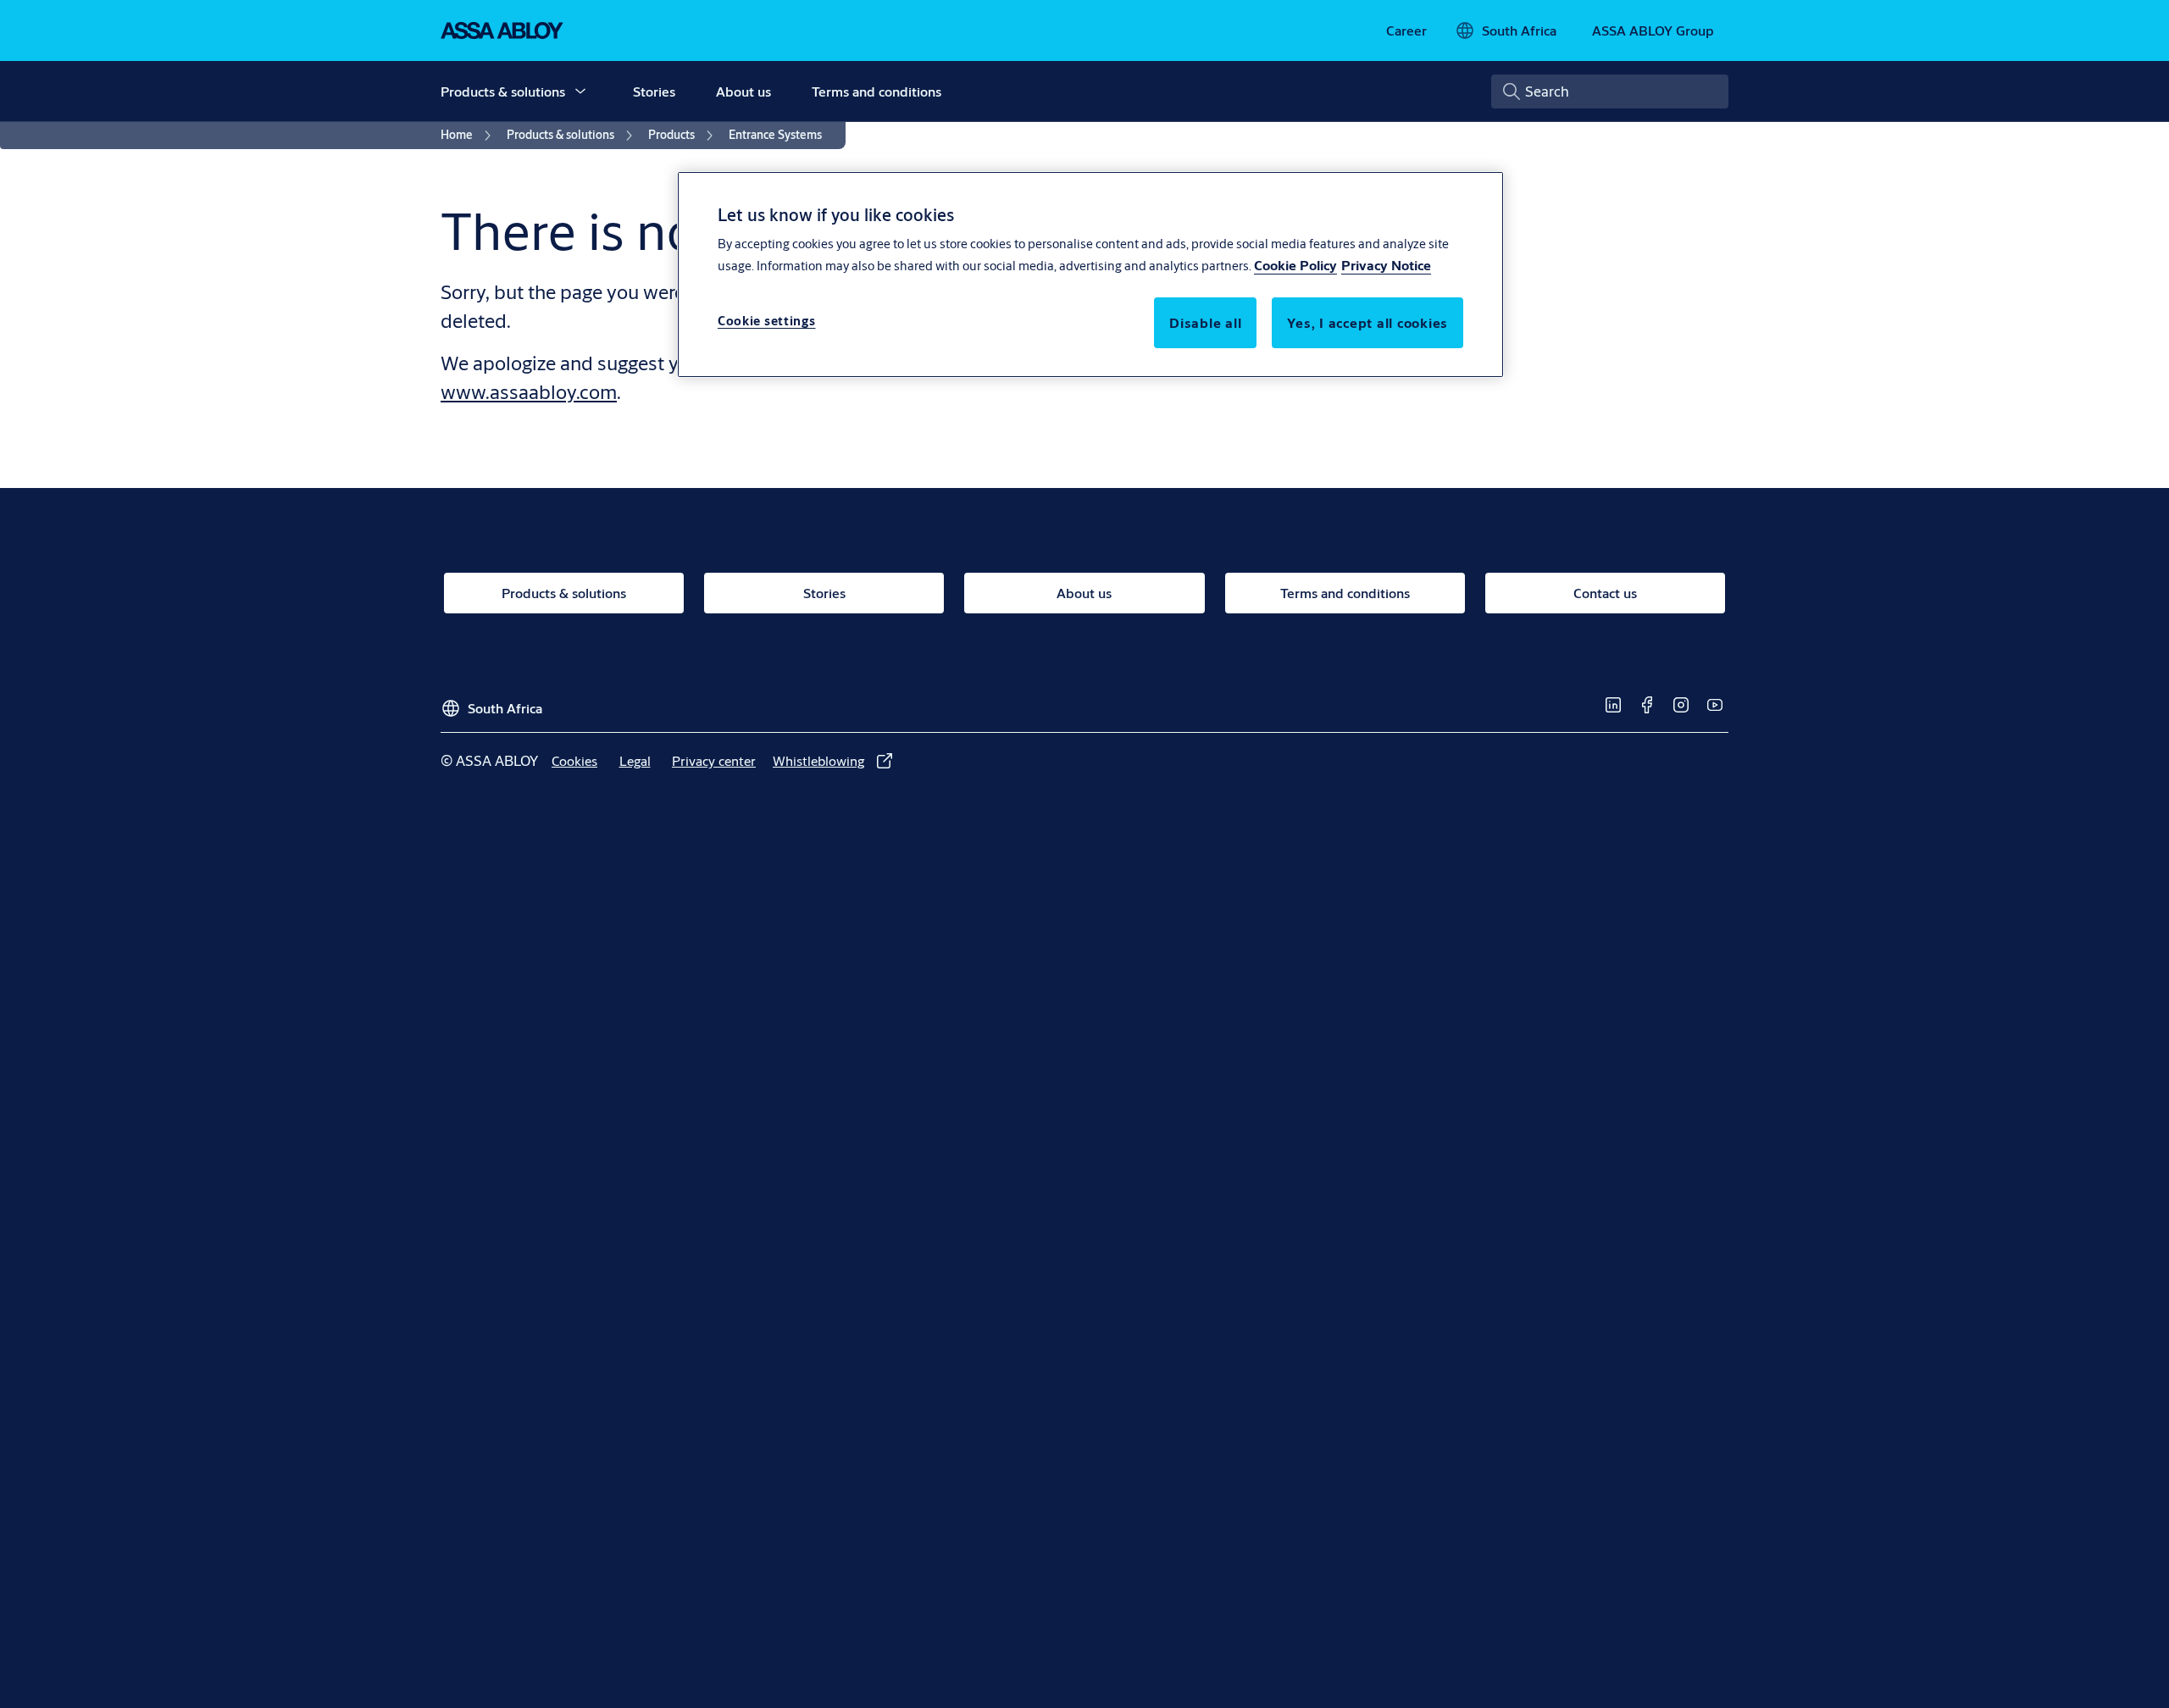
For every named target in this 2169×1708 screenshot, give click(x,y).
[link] (1406, 30)
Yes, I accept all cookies (1367, 322)
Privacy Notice (1386, 265)
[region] (1090, 274)
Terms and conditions (876, 91)
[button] (580, 91)
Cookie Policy (1295, 265)
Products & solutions (503, 91)
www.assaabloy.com (529, 391)
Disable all (1205, 322)
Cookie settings (767, 321)
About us (743, 91)
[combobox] (1610, 91)
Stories (654, 91)
